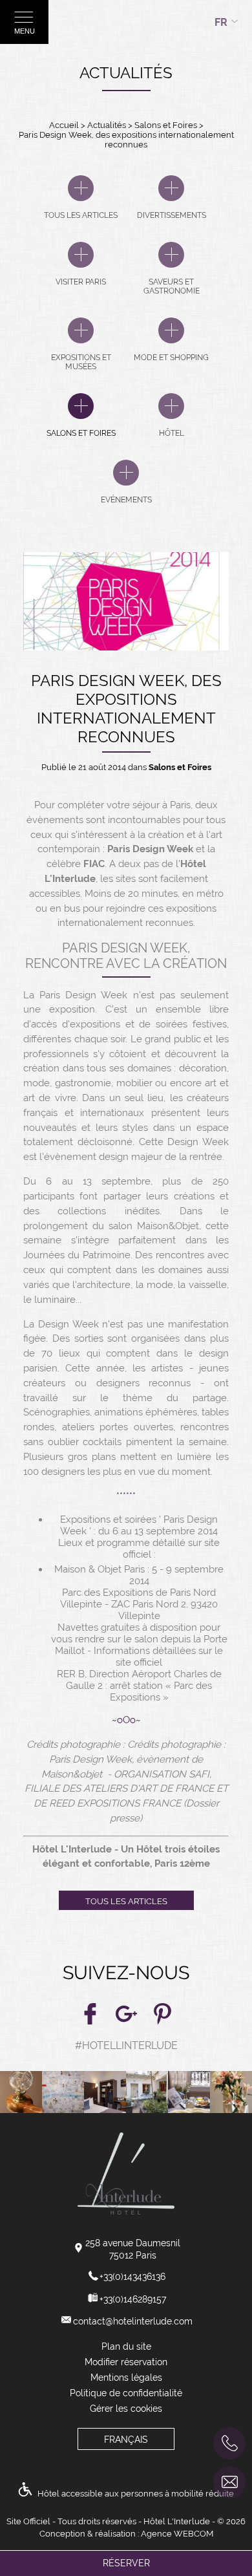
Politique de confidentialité (126, 2393)
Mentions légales (126, 2377)
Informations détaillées (145, 1651)
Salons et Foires (167, 125)
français (126, 2440)
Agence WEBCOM (177, 2534)
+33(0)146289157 (133, 2299)
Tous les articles (126, 1901)
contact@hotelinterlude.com (133, 2321)
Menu (25, 31)
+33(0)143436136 (132, 2277)
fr (221, 22)
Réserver (126, 2563)
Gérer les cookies (126, 2409)
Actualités (108, 125)
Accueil (64, 125)
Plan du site (126, 2346)
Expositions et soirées (108, 1519)
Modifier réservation (126, 2362)
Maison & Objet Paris (100, 1569)
